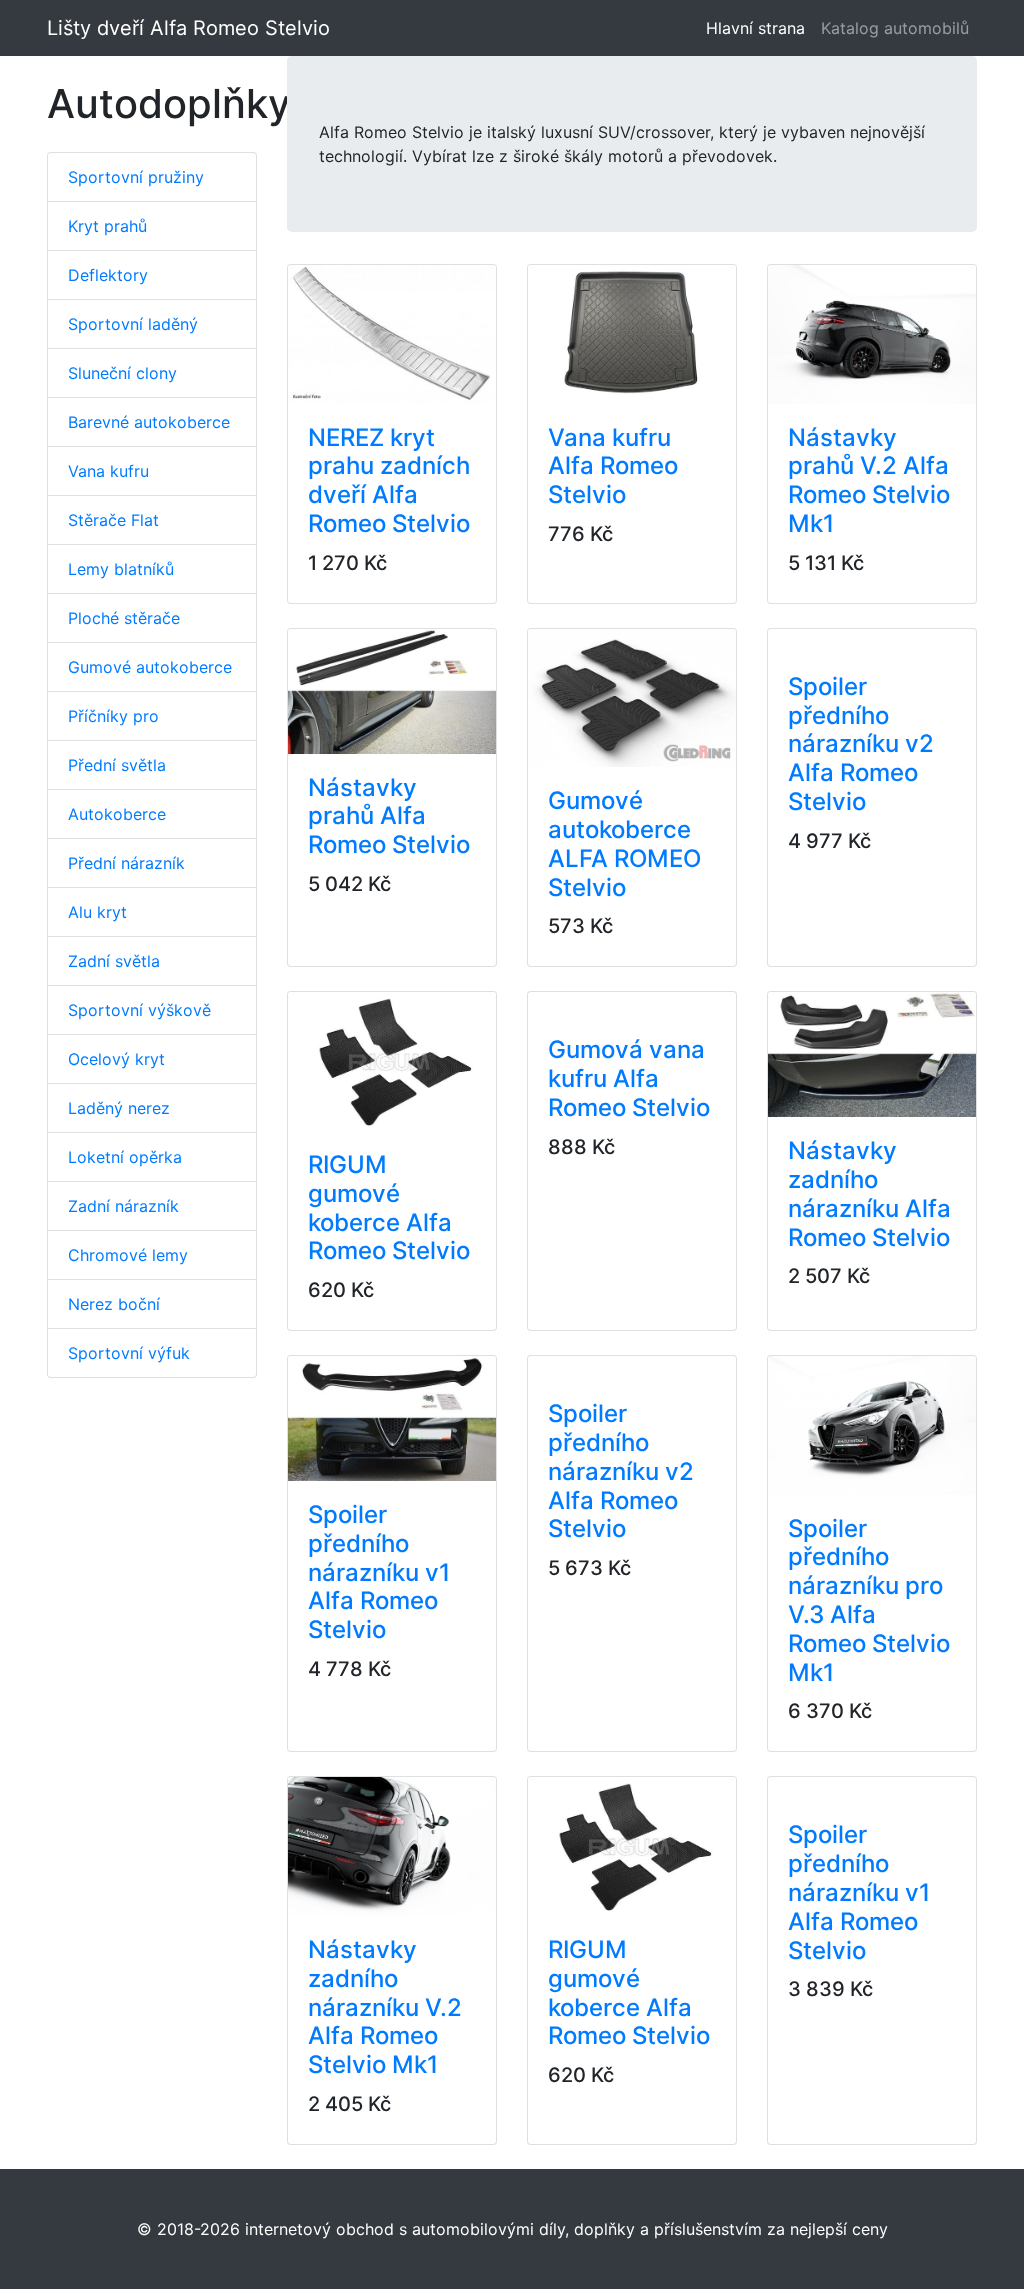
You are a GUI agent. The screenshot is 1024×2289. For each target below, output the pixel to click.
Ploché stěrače (124, 618)
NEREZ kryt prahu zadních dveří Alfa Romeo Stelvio (389, 480)
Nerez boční (114, 1304)
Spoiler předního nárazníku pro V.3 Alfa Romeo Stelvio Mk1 (869, 1600)
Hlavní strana (759, 28)
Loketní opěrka (125, 1157)
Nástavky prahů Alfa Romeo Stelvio (389, 816)
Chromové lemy (128, 1255)
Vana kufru (108, 471)
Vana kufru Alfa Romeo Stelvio (613, 466)
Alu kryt (97, 912)
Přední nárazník (126, 863)
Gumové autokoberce (150, 667)
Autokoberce (117, 814)
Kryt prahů (107, 226)
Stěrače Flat (113, 520)
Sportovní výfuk (129, 1353)
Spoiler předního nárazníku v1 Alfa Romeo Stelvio (379, 1572)
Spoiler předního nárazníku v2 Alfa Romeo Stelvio (861, 744)
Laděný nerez (119, 1108)
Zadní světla (114, 961)
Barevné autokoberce (149, 422)
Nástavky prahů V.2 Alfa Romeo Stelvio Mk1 (869, 480)
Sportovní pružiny (136, 177)
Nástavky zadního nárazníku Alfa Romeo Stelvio (869, 1193)
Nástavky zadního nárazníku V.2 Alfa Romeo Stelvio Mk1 (385, 2007)
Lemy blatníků (121, 569)
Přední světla (117, 765)
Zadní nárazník (123, 1206)
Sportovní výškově (139, 1010)
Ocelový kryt (116, 1059)
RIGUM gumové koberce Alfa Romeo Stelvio (389, 1207)
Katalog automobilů (895, 28)
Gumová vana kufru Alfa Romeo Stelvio (629, 1078)
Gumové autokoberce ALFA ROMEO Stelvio (624, 843)
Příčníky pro (113, 716)
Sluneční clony (122, 373)
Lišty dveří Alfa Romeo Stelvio (188, 28)
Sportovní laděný (133, 324)
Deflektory (108, 275)
